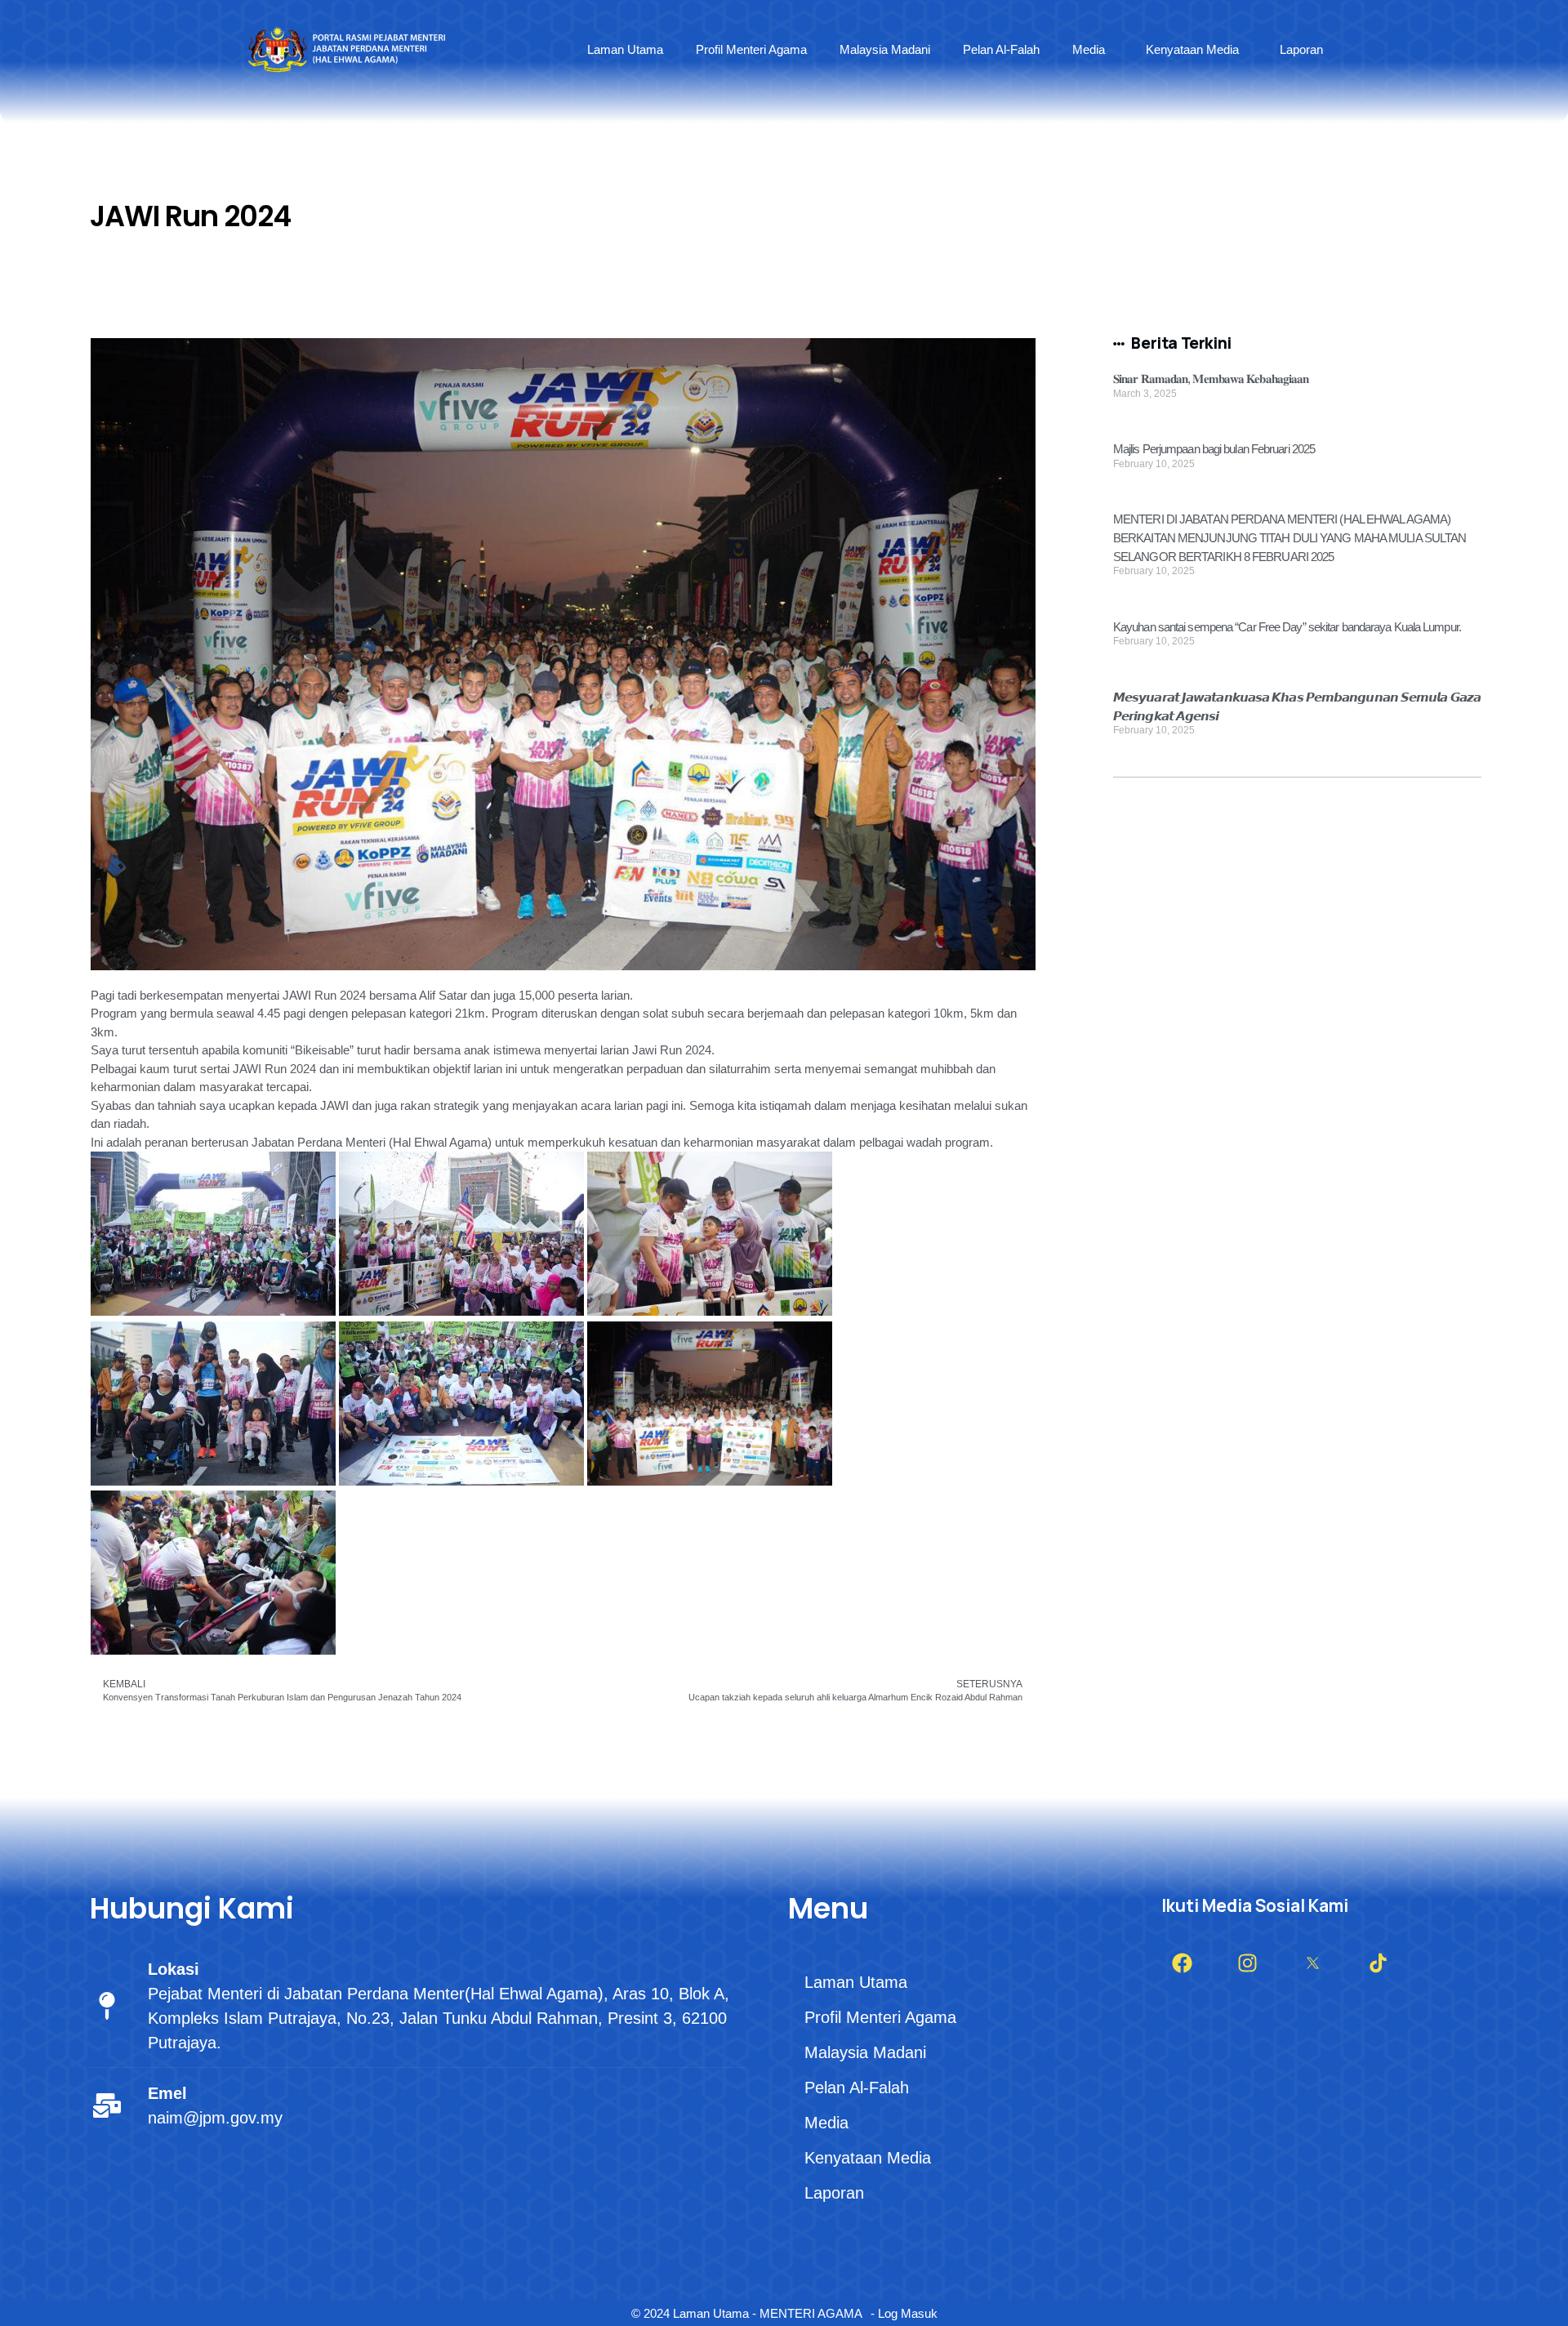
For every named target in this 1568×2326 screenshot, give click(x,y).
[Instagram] (1247, 1963)
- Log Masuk (904, 2313)
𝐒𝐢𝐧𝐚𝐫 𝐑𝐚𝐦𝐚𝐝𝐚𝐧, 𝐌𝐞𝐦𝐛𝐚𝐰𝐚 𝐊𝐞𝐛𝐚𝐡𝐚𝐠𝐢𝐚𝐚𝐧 (1211, 379)
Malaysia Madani (885, 49)
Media (1089, 49)
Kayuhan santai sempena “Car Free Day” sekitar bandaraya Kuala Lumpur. (1287, 627)
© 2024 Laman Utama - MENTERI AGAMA (747, 2313)
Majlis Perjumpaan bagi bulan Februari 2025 (1214, 449)
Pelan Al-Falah (1001, 49)
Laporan (1301, 49)
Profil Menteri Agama (751, 49)
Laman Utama (625, 49)
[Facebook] (1182, 1963)
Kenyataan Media (1192, 49)
